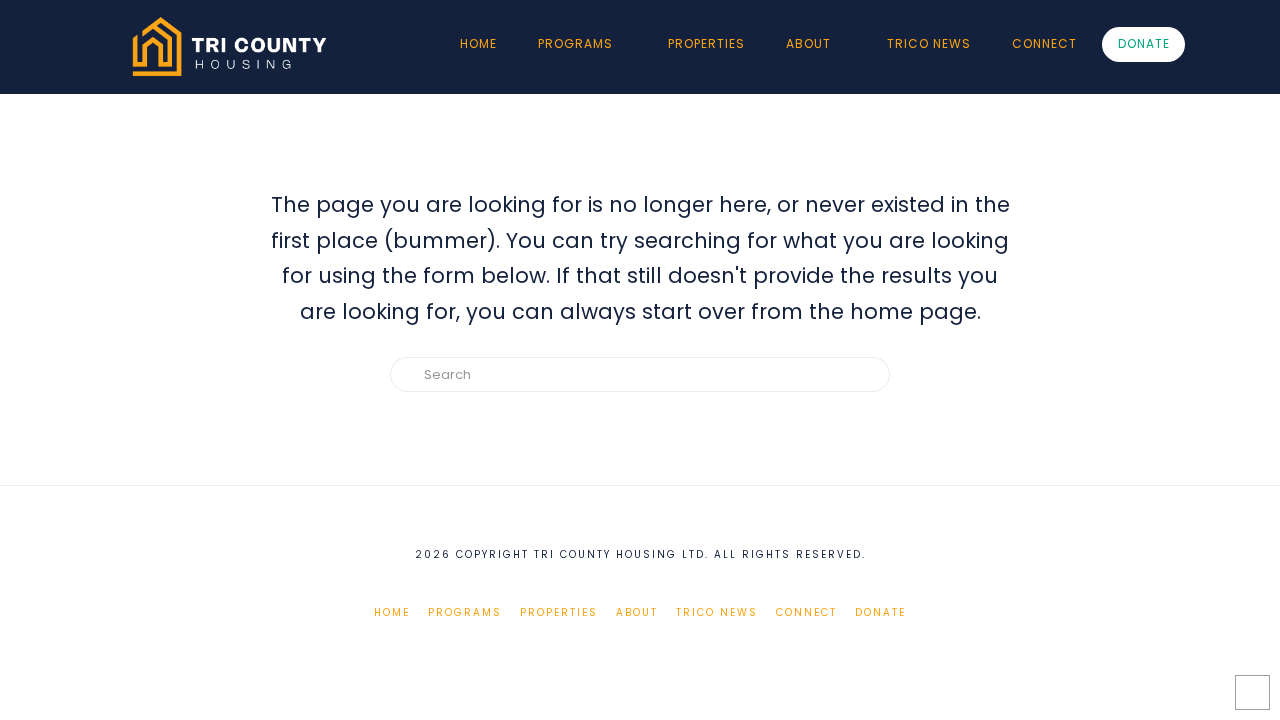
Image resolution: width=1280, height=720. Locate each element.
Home (392, 612)
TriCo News (717, 612)
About (637, 612)
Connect (806, 612)
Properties (559, 612)
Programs (465, 612)
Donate (880, 612)
